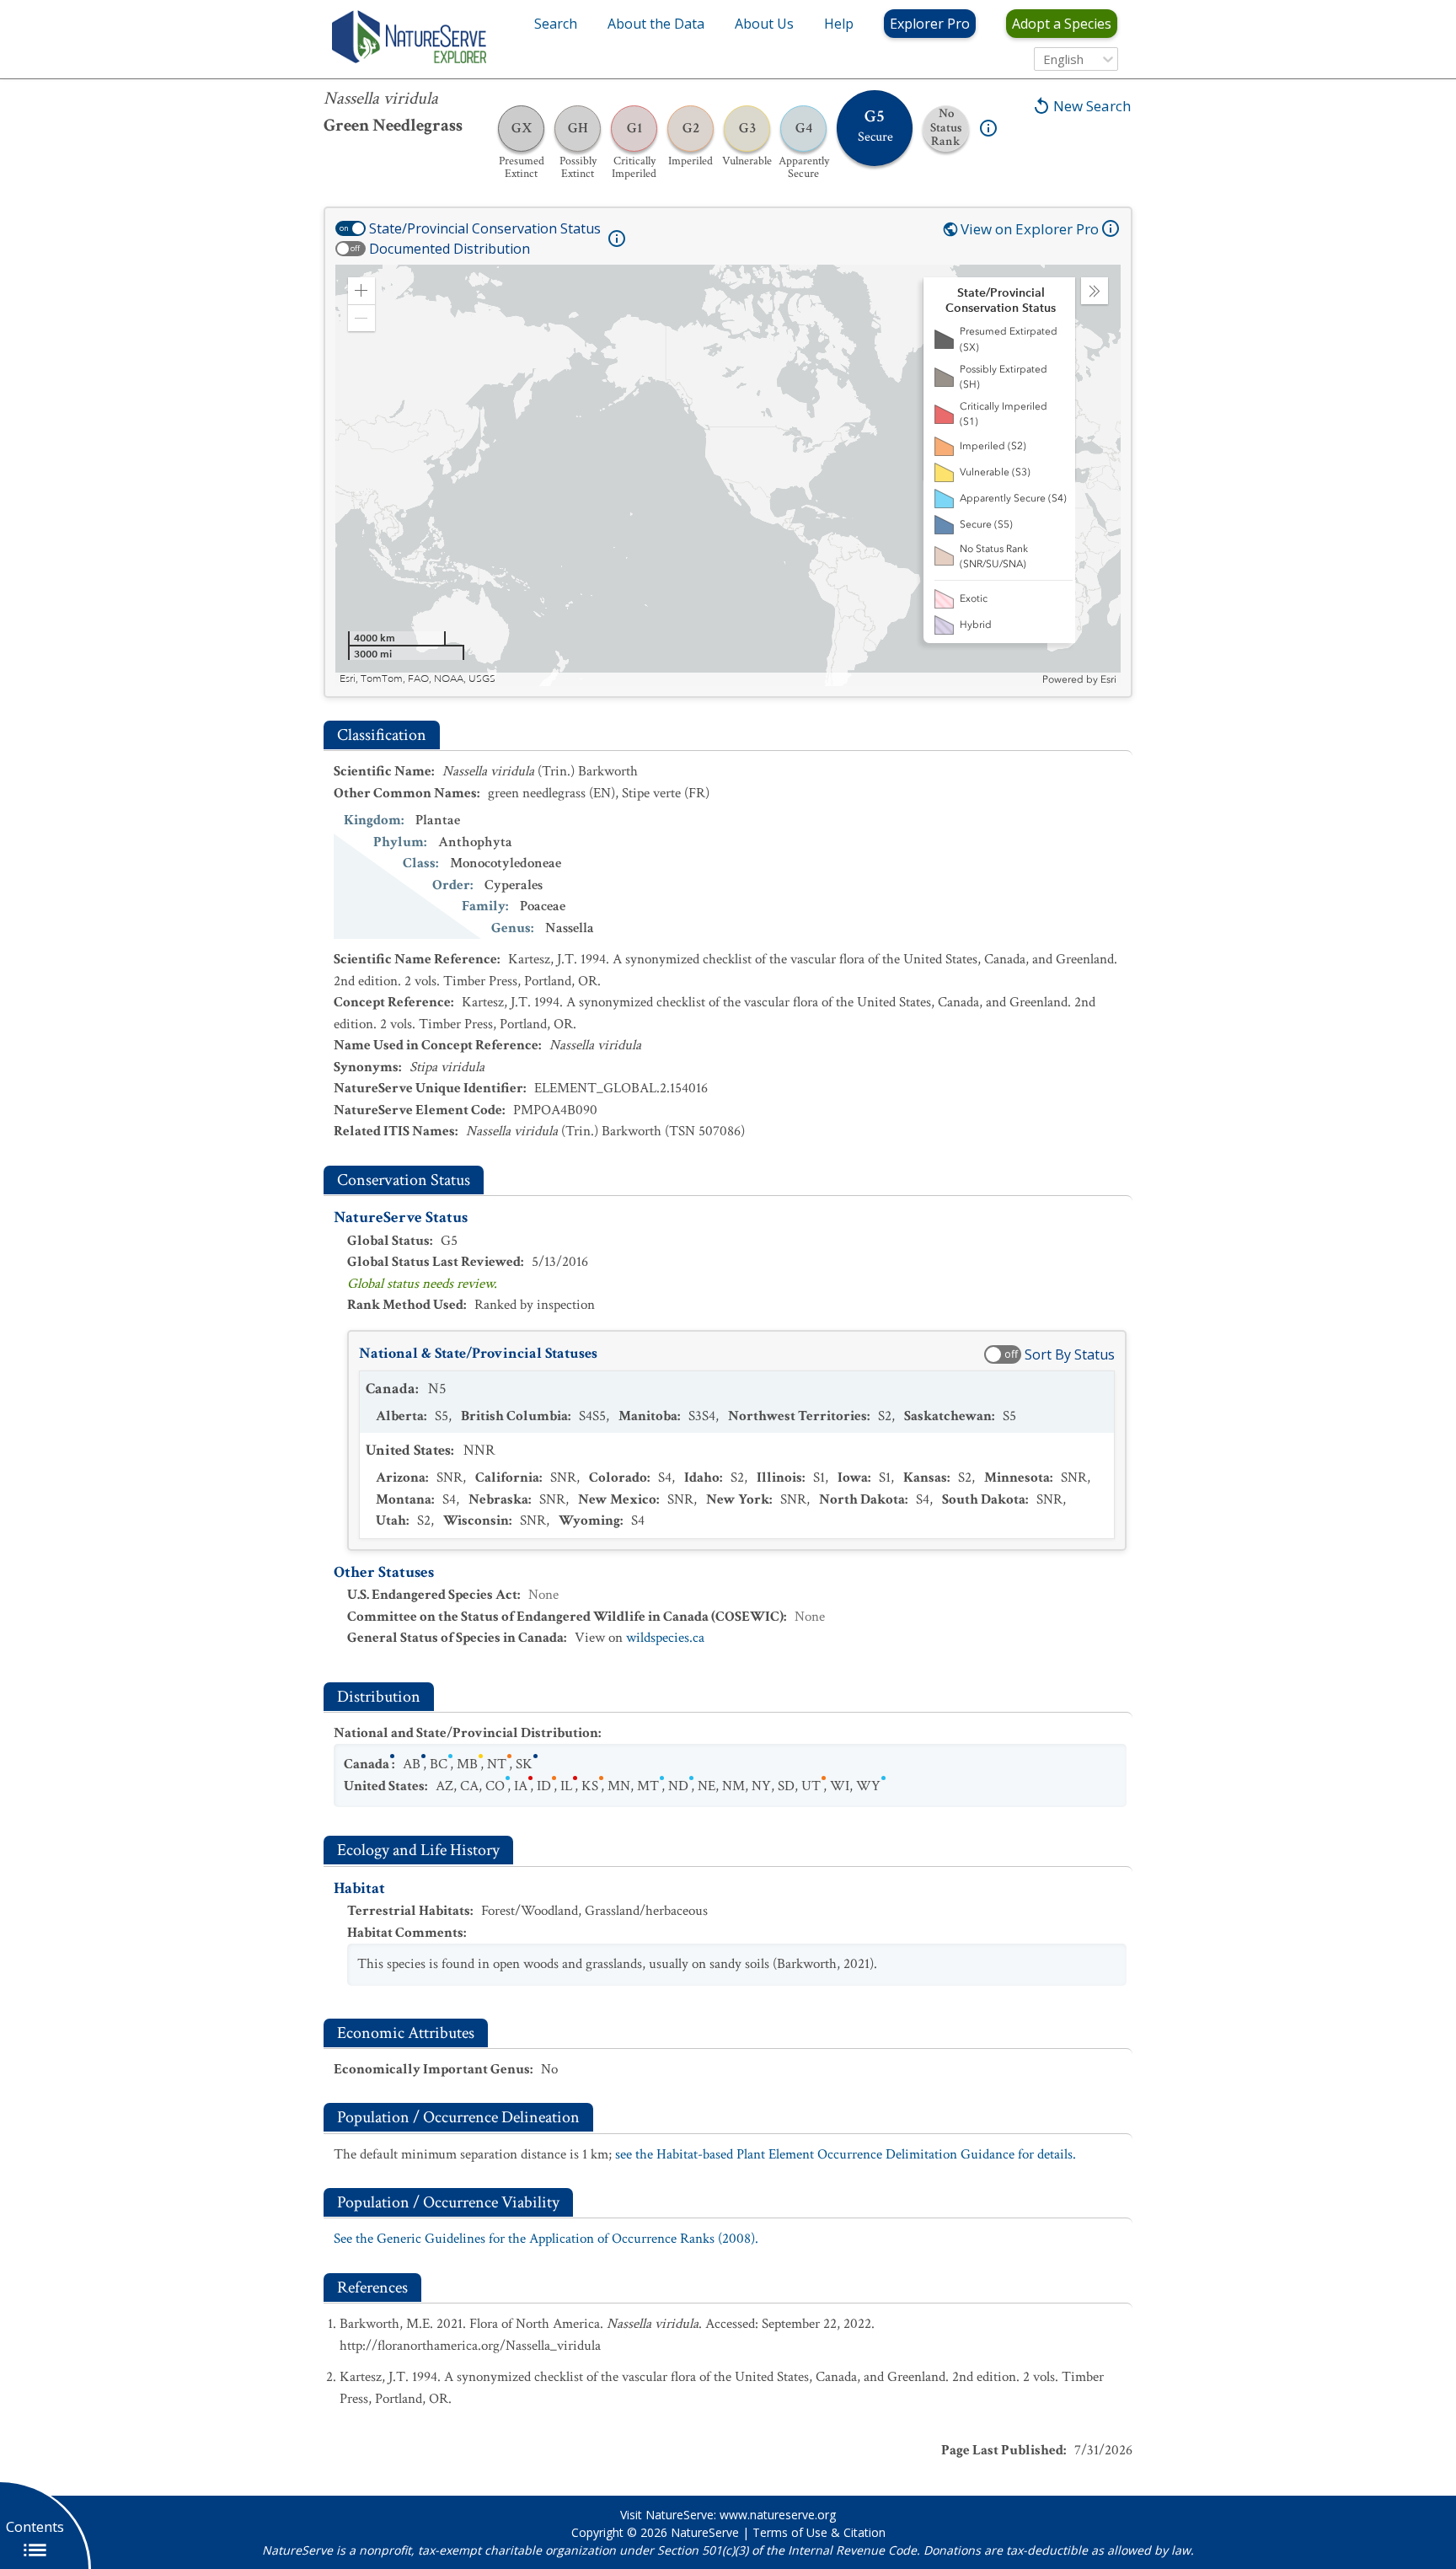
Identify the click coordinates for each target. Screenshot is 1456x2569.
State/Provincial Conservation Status (485, 228)
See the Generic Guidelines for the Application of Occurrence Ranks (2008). (546, 2239)
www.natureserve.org (778, 2515)
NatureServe (705, 2532)
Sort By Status (1070, 1354)
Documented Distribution (450, 249)
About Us (764, 24)
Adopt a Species (1062, 24)
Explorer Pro (930, 24)
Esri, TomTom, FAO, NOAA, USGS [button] (418, 679)
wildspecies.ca (665, 1638)
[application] (728, 475)
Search (556, 24)
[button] (361, 291)
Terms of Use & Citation (819, 2532)
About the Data (656, 24)
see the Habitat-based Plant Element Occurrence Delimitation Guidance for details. (846, 2154)
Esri (1108, 679)
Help (839, 24)
